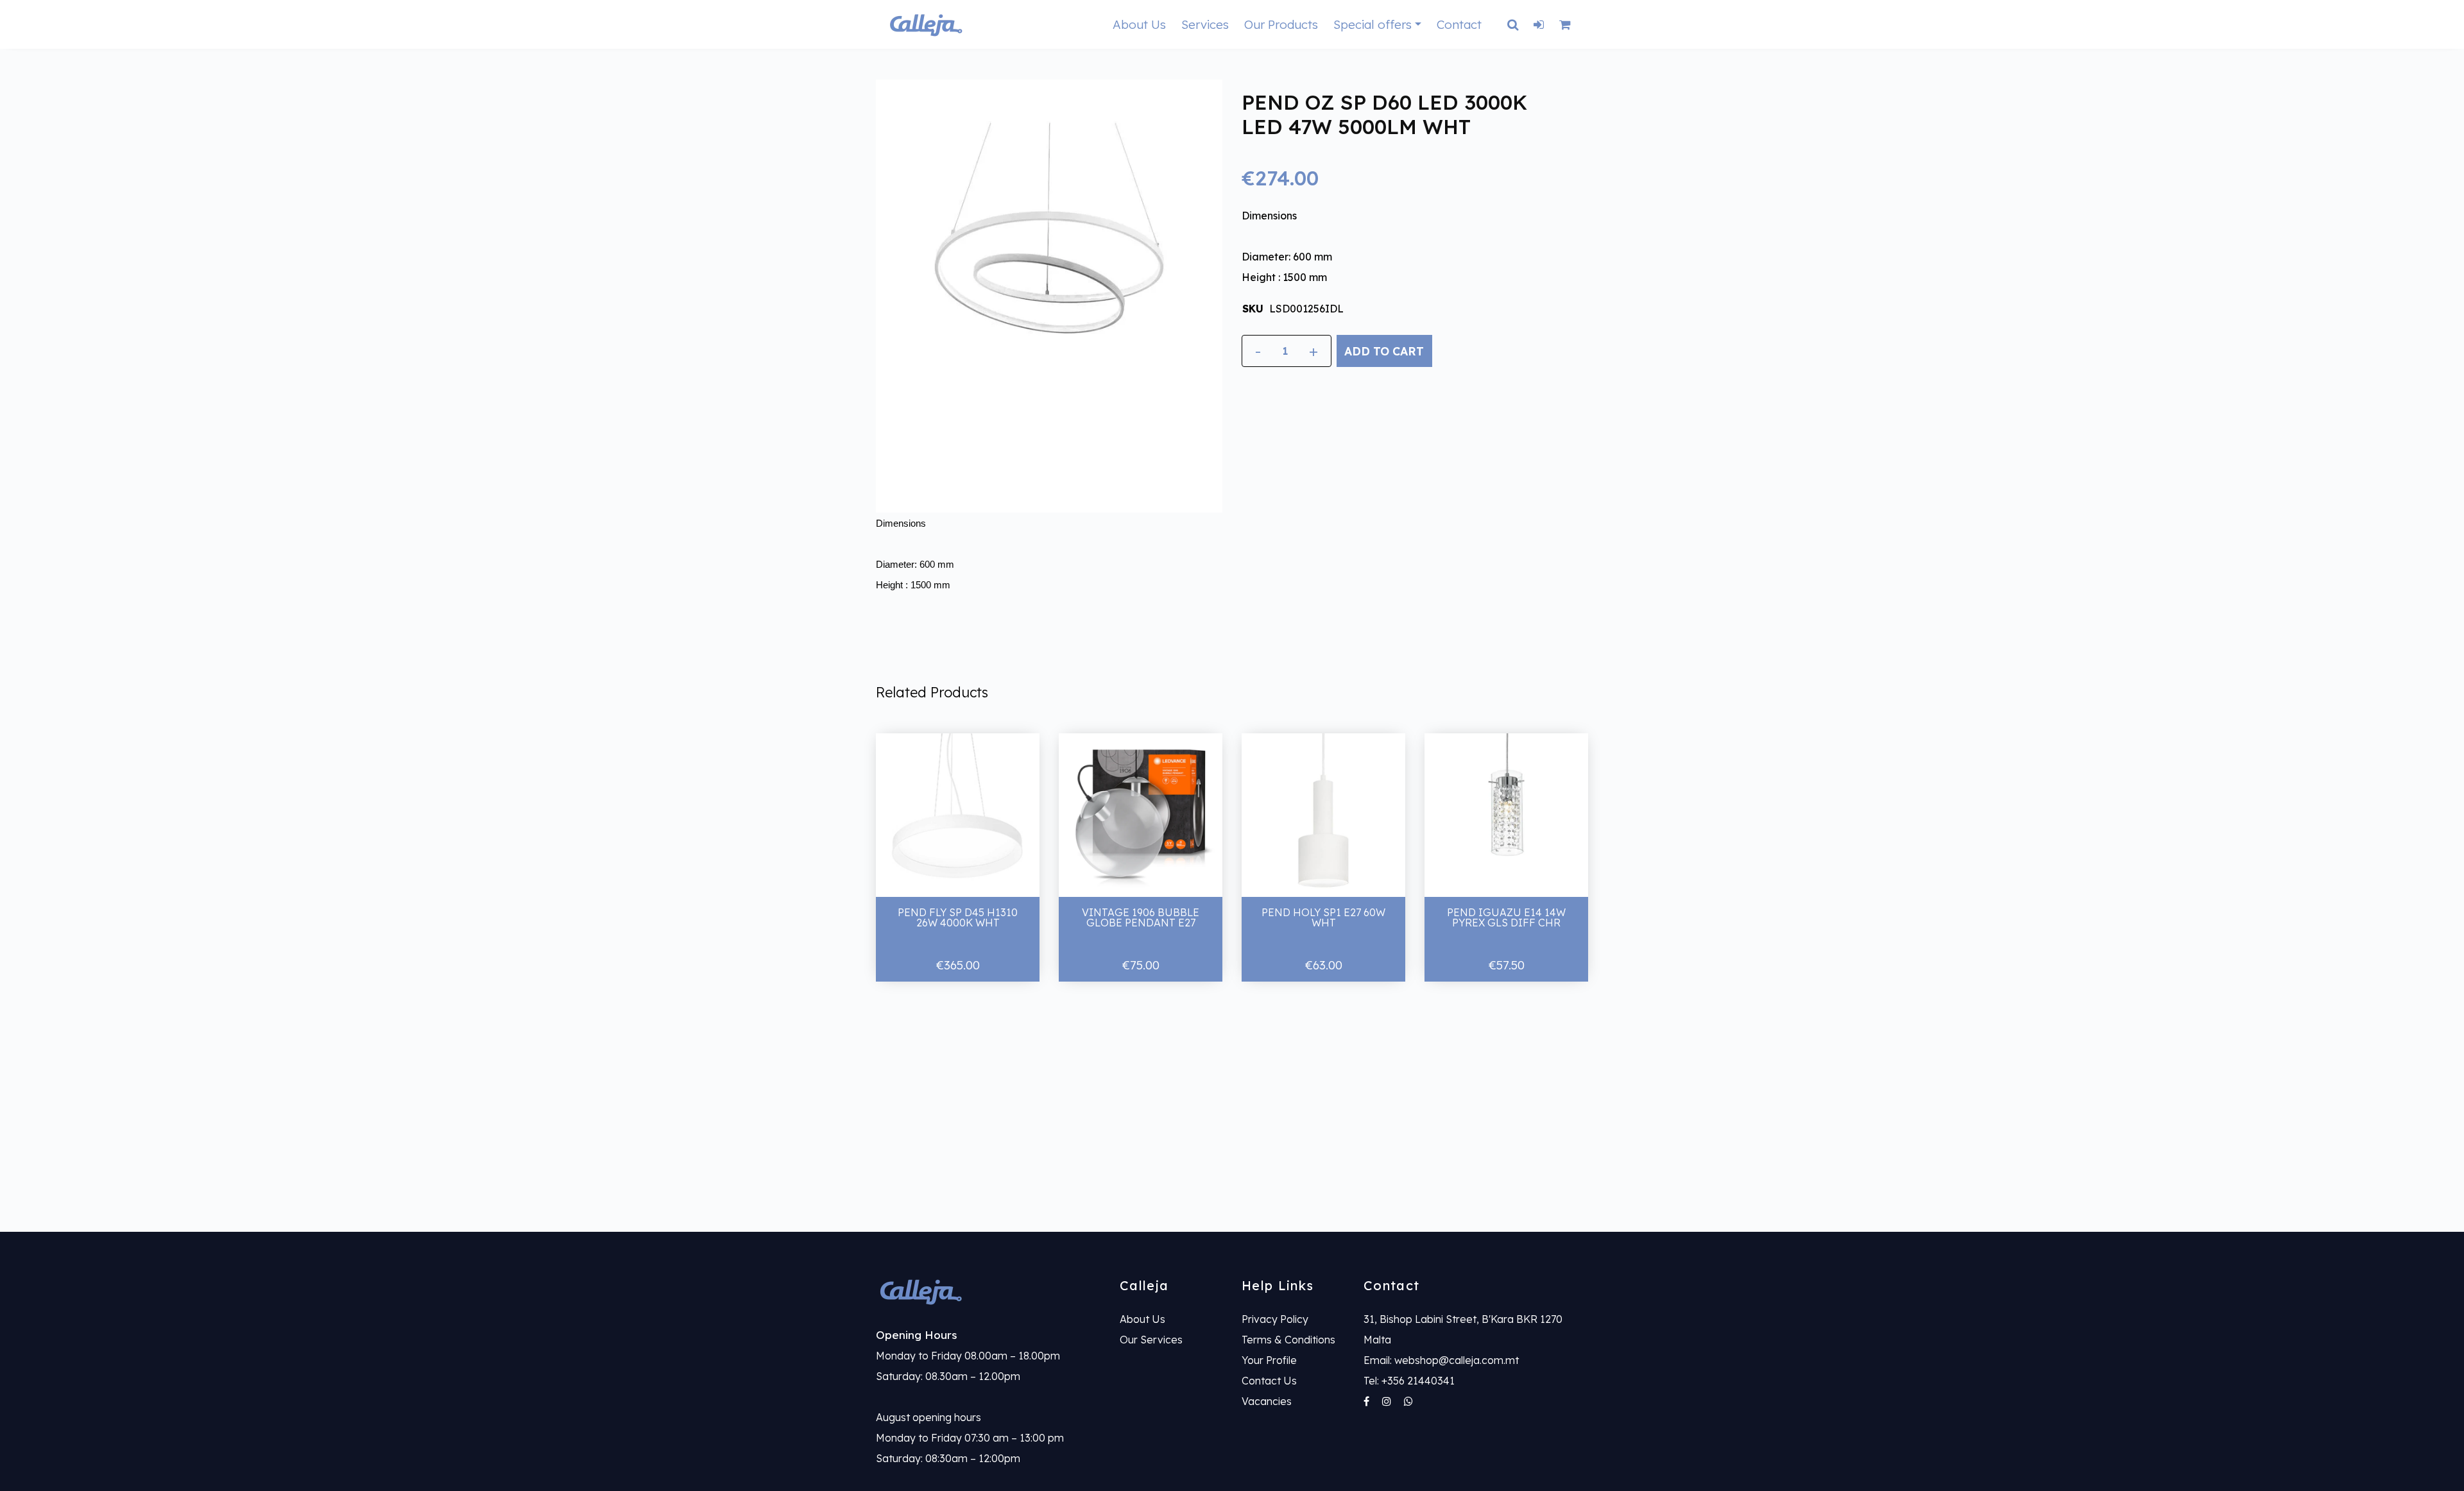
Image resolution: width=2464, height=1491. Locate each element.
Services (1205, 24)
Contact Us (1269, 1381)
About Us (1139, 24)
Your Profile (1269, 1360)
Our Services (1151, 1340)
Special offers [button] (1373, 24)
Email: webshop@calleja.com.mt (1441, 1360)
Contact (1459, 24)
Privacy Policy (1275, 1319)
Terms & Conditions (1288, 1340)
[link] (988, 1291)
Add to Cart (1384, 351)
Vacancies (1267, 1401)
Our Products (1281, 24)
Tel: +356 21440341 (1409, 1381)
